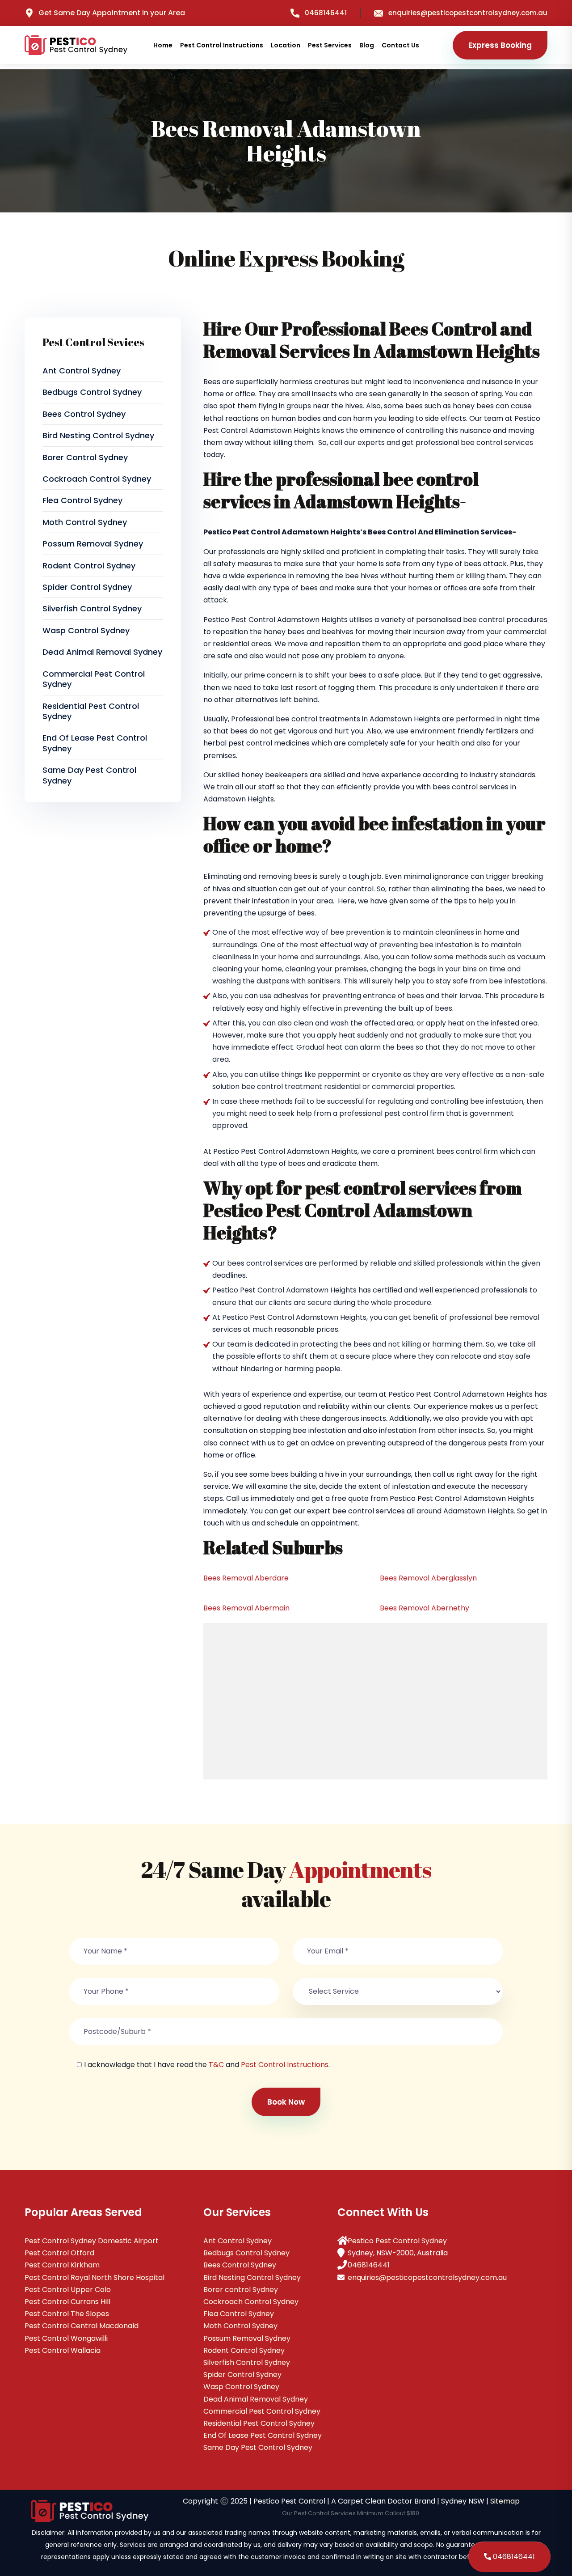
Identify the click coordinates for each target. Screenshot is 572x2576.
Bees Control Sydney (84, 414)
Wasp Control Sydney (86, 630)
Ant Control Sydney (82, 371)
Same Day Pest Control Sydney (89, 775)
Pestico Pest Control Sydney (397, 2241)
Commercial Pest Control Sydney (94, 679)
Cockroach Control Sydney (97, 479)
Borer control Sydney (85, 457)
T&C (216, 2065)
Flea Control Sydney (82, 500)
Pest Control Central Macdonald (82, 2326)
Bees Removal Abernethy (425, 1608)
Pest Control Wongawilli (66, 2338)
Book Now (286, 2102)
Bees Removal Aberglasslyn (428, 1578)
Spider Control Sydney (87, 587)
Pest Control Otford (59, 2253)
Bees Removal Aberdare (246, 1578)
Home (163, 45)
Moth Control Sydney (85, 522)
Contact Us (400, 45)
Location (286, 45)
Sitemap (505, 2501)
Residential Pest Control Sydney (91, 711)
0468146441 (326, 13)
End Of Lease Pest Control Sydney (95, 743)
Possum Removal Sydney (93, 544)
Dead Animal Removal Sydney (102, 652)
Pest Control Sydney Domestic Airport (92, 2241)
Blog (367, 45)
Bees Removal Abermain (246, 1608)
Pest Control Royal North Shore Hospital (95, 2277)
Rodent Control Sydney (89, 566)
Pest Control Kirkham (62, 2265)
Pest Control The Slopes (67, 2314)
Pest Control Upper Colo (68, 2290)
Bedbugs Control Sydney (92, 392)
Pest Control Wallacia (63, 2350)
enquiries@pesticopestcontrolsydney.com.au (468, 13)
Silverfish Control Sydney (92, 608)
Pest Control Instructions (222, 45)
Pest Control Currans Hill (67, 2302)
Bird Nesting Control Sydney (98, 435)
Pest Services (330, 45)
